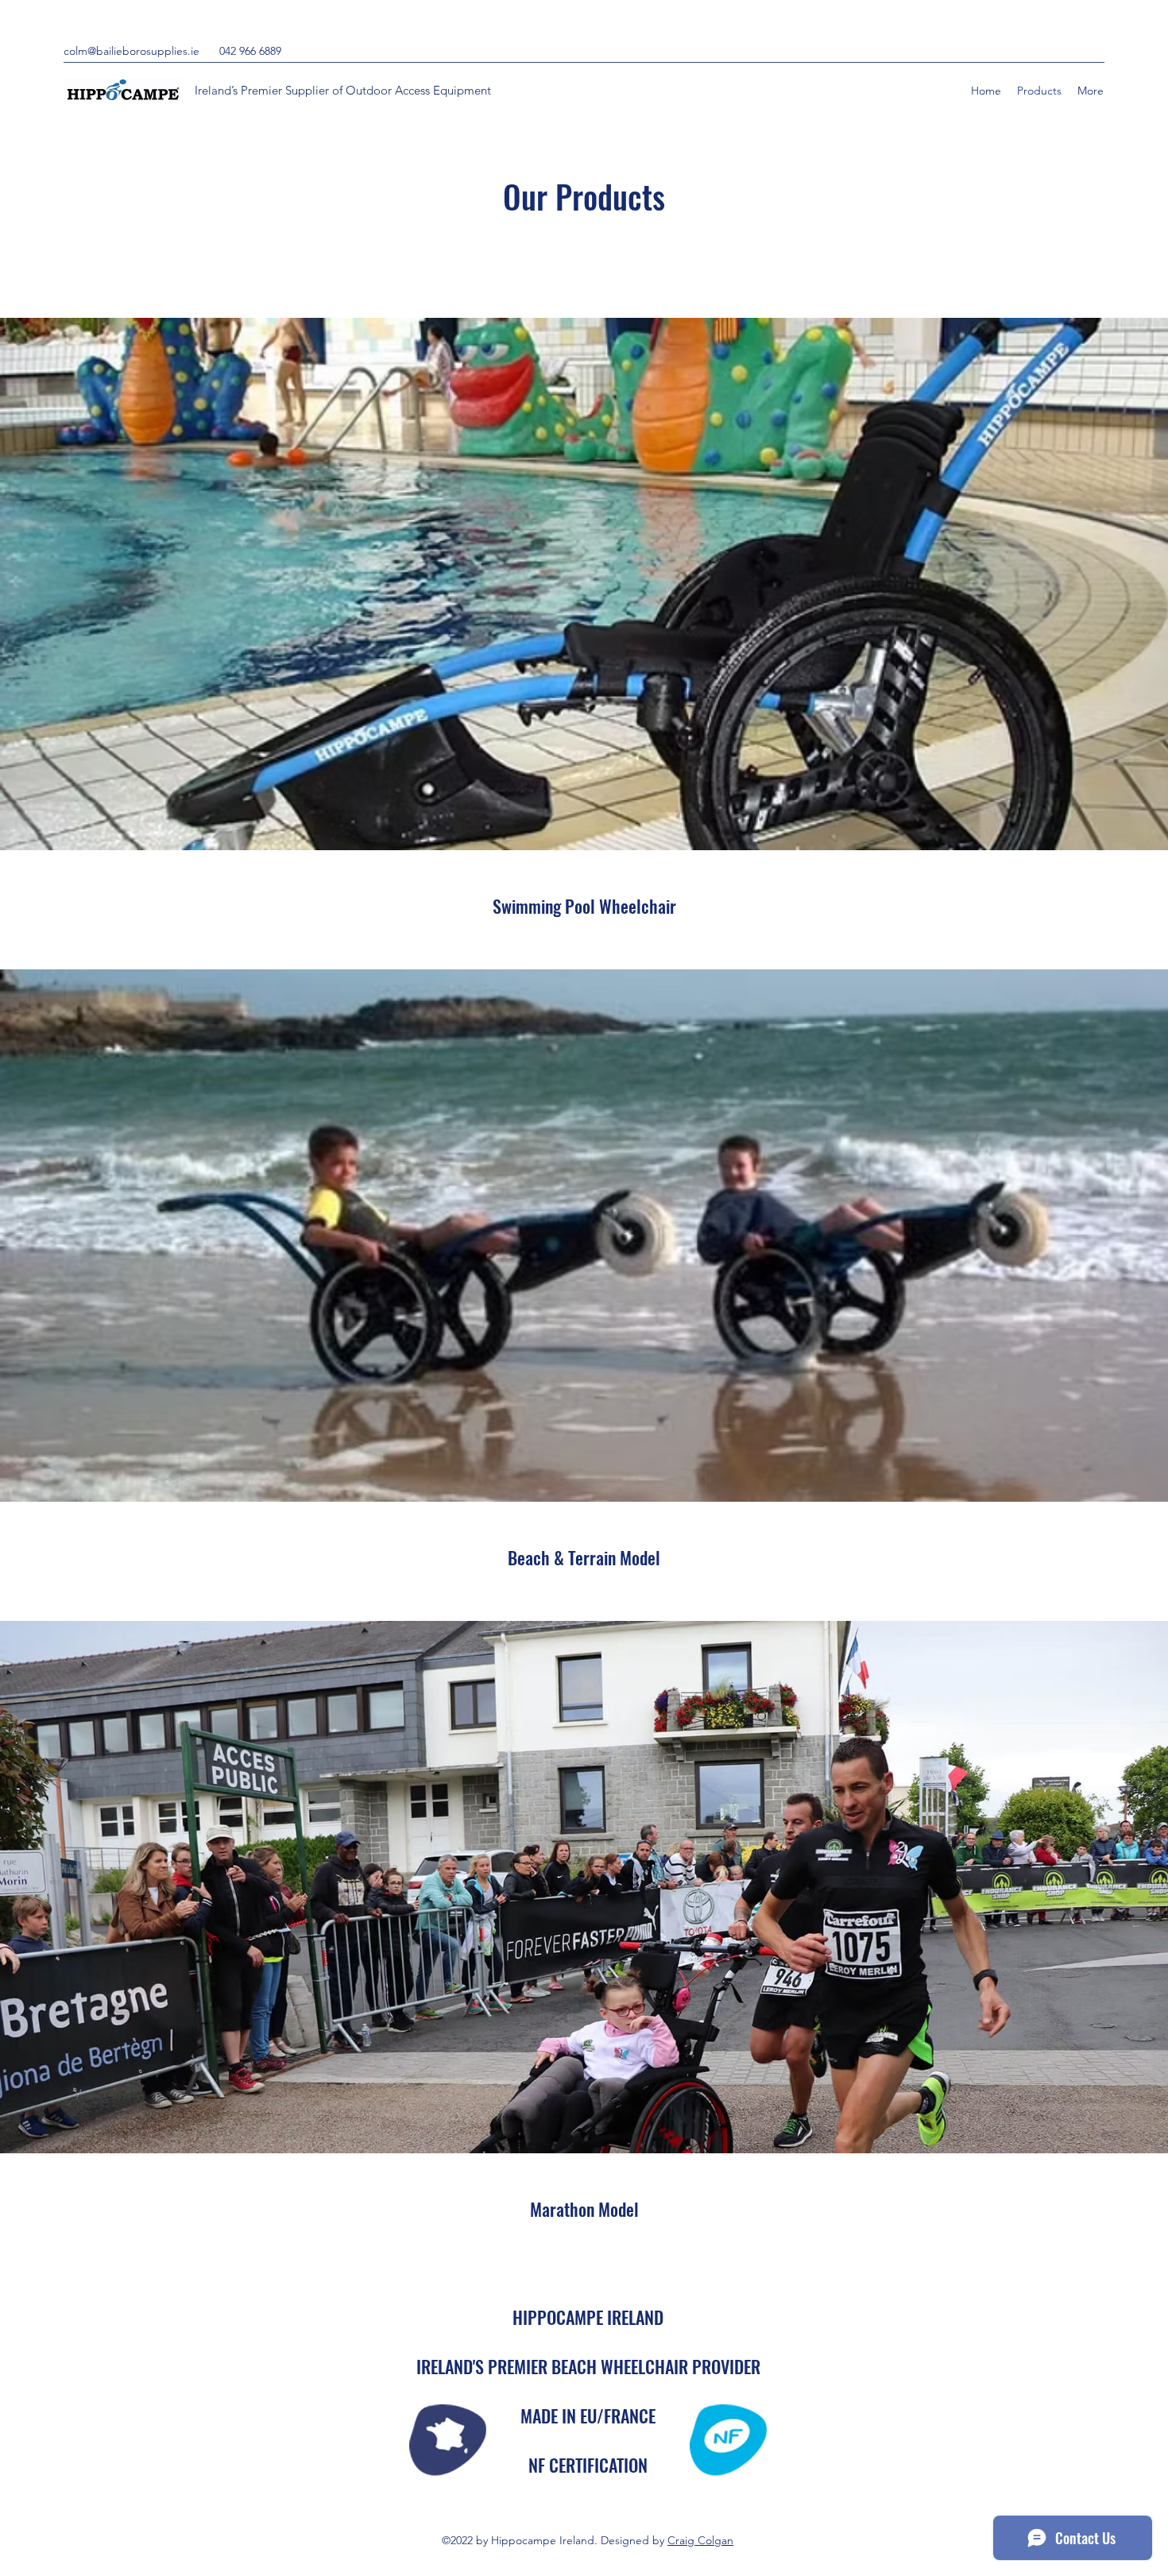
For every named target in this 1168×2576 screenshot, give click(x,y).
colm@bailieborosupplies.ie (131, 51)
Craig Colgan (700, 2540)
